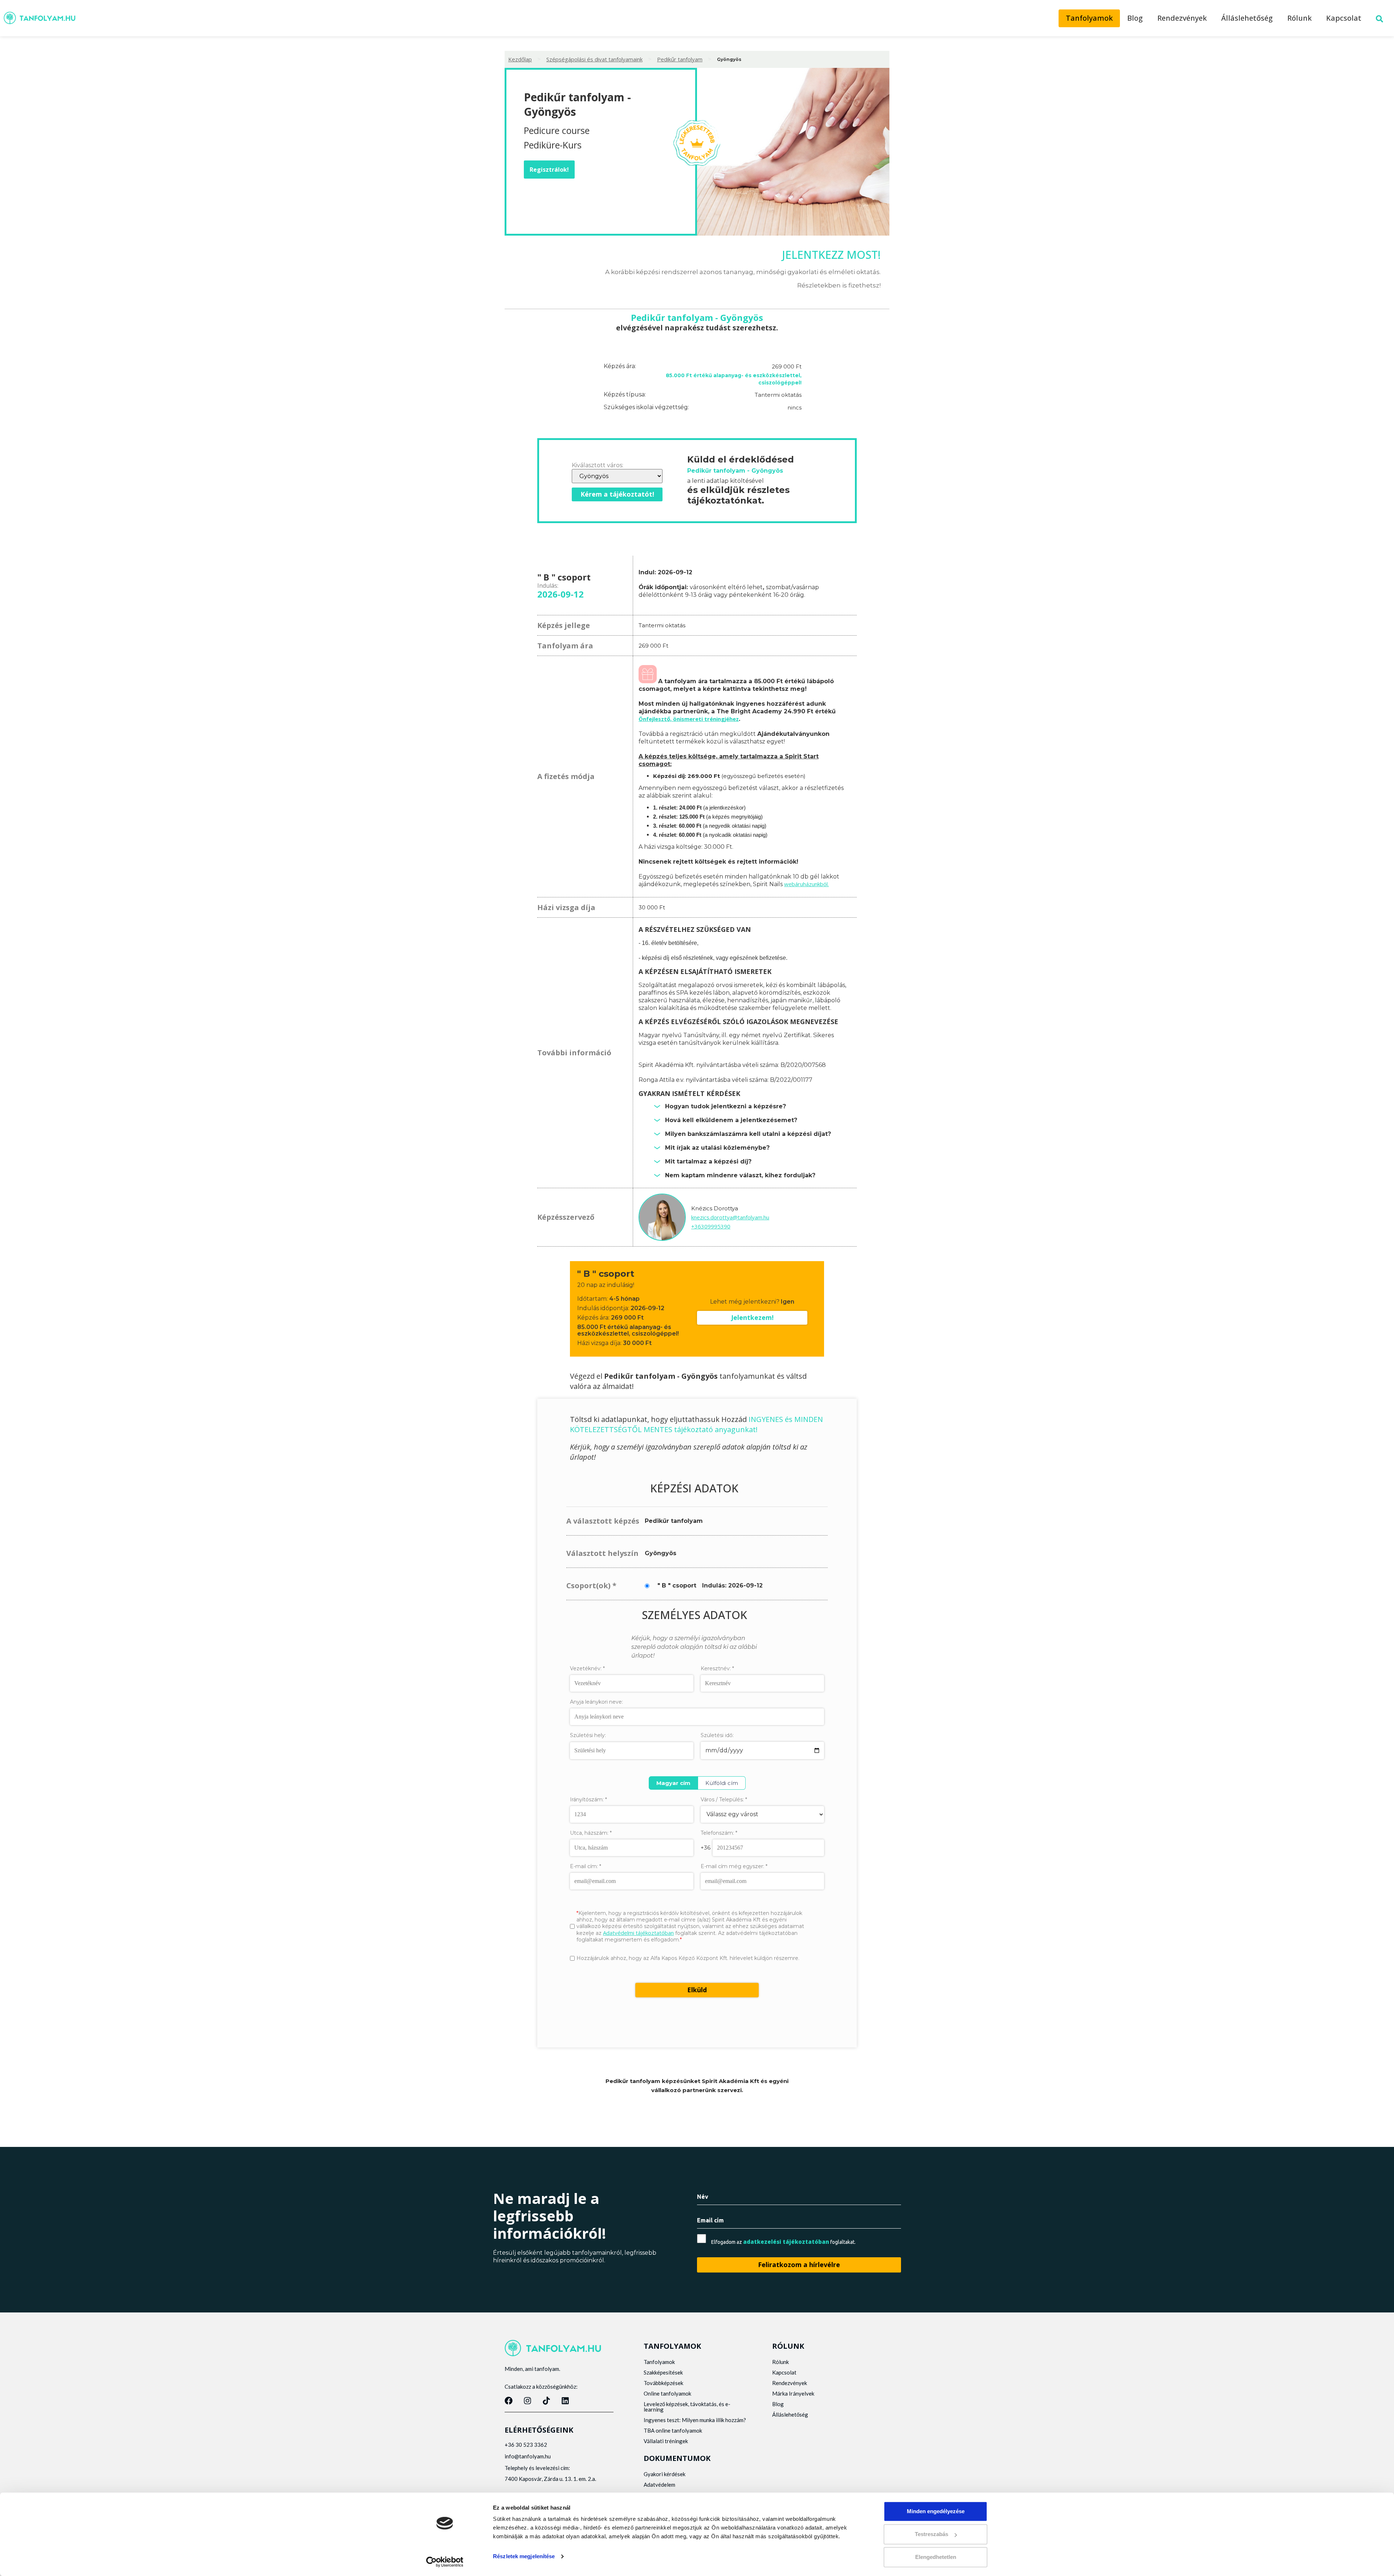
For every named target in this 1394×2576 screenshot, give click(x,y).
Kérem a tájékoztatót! (617, 494)
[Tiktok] (546, 2401)
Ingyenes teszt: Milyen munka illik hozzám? (695, 2420)
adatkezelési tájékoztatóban (786, 2242)
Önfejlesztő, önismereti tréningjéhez (689, 719)
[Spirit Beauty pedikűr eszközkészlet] (648, 681)
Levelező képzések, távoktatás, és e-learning (687, 2407)
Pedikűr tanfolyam (680, 59)
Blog (1135, 18)
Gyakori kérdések (665, 2474)
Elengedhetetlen (936, 2557)
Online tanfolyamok (667, 2393)
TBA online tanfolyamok (673, 2430)
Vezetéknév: (587, 1668)
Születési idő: (717, 1735)
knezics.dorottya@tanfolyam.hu (730, 1217)
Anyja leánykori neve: (596, 1702)
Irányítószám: (588, 1799)
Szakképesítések (663, 2372)
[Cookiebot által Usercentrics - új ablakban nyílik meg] (445, 2562)
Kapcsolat (1344, 18)
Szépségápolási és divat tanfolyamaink (594, 59)
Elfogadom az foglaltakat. (783, 2242)
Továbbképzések (663, 2383)
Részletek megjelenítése (524, 2556)
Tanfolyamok (1089, 18)
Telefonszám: (719, 1833)
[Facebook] (509, 2401)
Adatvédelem (659, 2485)
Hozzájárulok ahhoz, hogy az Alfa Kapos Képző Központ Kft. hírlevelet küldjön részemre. (688, 1958)
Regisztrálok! (549, 170)
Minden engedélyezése (936, 2511)
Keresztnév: (717, 1668)
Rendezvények (1182, 18)
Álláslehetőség (1247, 18)
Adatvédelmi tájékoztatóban (638, 1933)
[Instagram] (527, 2401)
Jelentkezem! (752, 1317)
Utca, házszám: (591, 1833)
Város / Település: (724, 1800)
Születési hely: (588, 1735)
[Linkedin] (565, 2401)
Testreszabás (932, 2534)
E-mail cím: (586, 1866)
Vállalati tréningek (666, 2441)
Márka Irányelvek (793, 2393)
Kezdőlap (520, 59)
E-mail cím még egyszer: (734, 1866)
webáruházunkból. (806, 884)
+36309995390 (711, 1226)
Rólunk (1299, 18)
